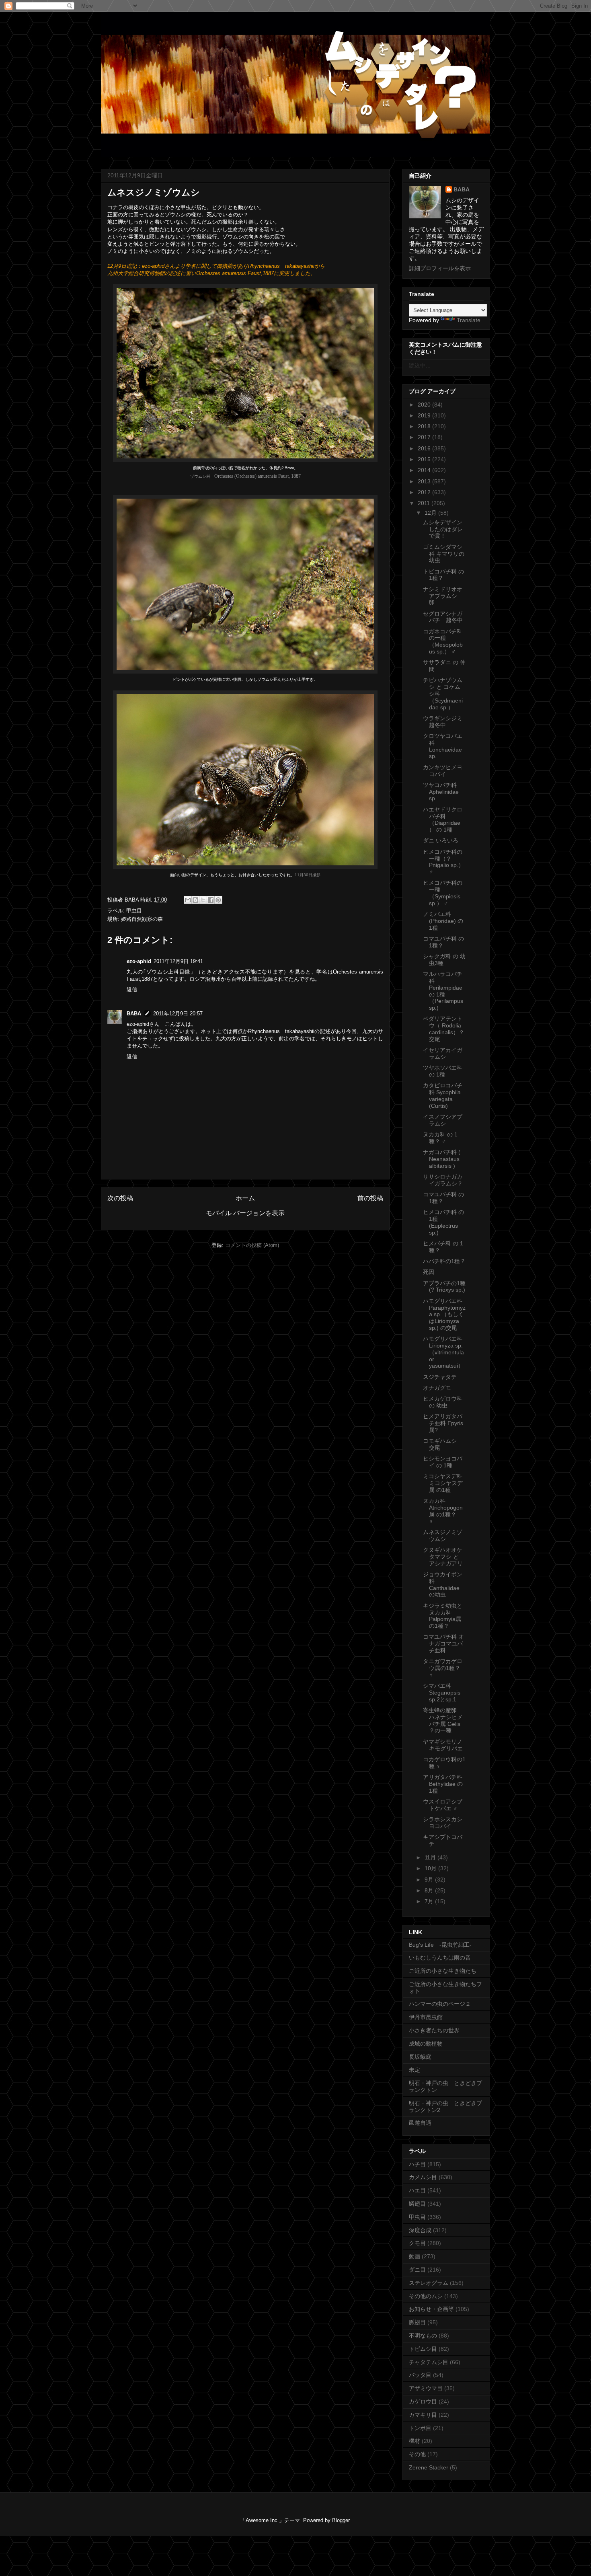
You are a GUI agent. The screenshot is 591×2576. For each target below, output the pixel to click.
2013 (425, 481)
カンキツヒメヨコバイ (443, 771)
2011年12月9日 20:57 (178, 1014)
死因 (429, 1272)
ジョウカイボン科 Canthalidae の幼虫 (444, 1584)
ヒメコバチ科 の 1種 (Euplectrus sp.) (443, 1222)
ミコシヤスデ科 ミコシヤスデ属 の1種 (443, 1483)
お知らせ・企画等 (431, 2309)
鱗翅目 (417, 2204)
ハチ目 (417, 2164)
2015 (425, 459)
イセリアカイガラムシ (443, 1053)
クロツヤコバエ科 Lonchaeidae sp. (443, 746)
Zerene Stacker (429, 2467)
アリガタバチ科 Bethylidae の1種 (443, 1784)
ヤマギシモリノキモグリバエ (443, 1745)
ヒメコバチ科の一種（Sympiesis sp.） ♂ (443, 893)
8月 (430, 1890)
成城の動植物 (426, 2044)
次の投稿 (120, 1198)
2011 (425, 503)
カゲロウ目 (423, 2401)
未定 (415, 2070)
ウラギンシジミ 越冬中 (445, 722)
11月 (431, 1857)
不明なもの (423, 2336)
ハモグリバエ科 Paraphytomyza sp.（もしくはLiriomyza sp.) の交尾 (444, 1314)
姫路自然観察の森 (142, 919)
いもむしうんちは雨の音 (440, 1958)
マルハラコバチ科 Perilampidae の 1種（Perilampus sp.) (443, 991)
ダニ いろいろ (441, 840)
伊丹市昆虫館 (426, 2017)
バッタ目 (420, 2375)
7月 (430, 1901)
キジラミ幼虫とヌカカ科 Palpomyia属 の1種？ (443, 1616)
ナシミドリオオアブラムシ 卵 (443, 596)
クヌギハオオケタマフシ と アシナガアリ (443, 1557)
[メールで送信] (188, 900)
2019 (425, 415)
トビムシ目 (423, 2349)
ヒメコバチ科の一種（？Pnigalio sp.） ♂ (443, 862)
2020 (425, 405)
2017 (425, 437)
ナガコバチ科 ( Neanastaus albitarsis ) (442, 1159)
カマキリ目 (423, 2415)
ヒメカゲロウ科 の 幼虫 (443, 1402)
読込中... (420, 366)
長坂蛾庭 (420, 2057)
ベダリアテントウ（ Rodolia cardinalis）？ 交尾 (446, 1029)
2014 (425, 470)
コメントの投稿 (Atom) (252, 1245)
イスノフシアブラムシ (443, 1120)
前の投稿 (370, 1198)
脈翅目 (417, 2322)
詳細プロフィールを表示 (440, 268)
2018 (425, 426)
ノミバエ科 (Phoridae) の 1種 (443, 921)
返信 (132, 989)
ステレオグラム (429, 2283)
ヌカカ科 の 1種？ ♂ (440, 1138)
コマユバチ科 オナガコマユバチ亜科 (443, 1643)
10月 (431, 1868)
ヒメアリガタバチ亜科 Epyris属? (443, 1423)
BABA (134, 1014)
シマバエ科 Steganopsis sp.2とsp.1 (442, 1693)
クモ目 (417, 2243)
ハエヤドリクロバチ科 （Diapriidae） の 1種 (443, 820)
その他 (417, 2454)
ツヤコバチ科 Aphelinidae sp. (441, 792)
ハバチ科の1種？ (444, 1261)
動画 (415, 2256)
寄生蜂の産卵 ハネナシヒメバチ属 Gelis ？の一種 (443, 1720)
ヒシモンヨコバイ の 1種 (443, 1462)
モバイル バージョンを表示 (245, 1213)
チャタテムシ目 (429, 2362)
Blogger (341, 2520)
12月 (431, 513)
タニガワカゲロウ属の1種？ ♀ (443, 1668)
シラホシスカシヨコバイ (443, 1823)
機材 (415, 2441)
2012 (425, 492)
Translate (469, 320)
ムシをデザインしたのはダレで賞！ (443, 529)
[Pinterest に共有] (218, 900)
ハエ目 (417, 2190)
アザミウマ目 (426, 2388)
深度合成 (420, 2230)
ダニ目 (417, 2270)
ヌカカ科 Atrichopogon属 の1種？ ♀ (443, 1511)
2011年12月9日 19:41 (178, 961)
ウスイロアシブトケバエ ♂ (443, 1805)
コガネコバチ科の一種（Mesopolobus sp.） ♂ (443, 641)
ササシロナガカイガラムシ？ (443, 1180)
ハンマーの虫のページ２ (440, 2004)
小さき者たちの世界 (434, 2030)
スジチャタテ (440, 1377)
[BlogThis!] (195, 900)
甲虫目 (134, 911)
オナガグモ (437, 1388)
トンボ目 (420, 2428)
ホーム (245, 1198)
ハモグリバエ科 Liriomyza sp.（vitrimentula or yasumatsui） (443, 1352)
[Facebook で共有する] (211, 900)
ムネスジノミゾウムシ (443, 1536)
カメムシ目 (423, 2177)
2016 (425, 448)
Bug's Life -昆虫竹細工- (440, 1945)
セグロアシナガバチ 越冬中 (443, 617)
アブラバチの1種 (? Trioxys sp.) (444, 1287)
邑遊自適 (420, 2123)
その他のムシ (426, 2296)
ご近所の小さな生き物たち (443, 1971)
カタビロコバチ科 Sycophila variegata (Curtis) (443, 1095)
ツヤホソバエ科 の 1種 (443, 1071)
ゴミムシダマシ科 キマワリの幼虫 (444, 554)
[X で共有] (203, 900)
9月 (430, 1880)
